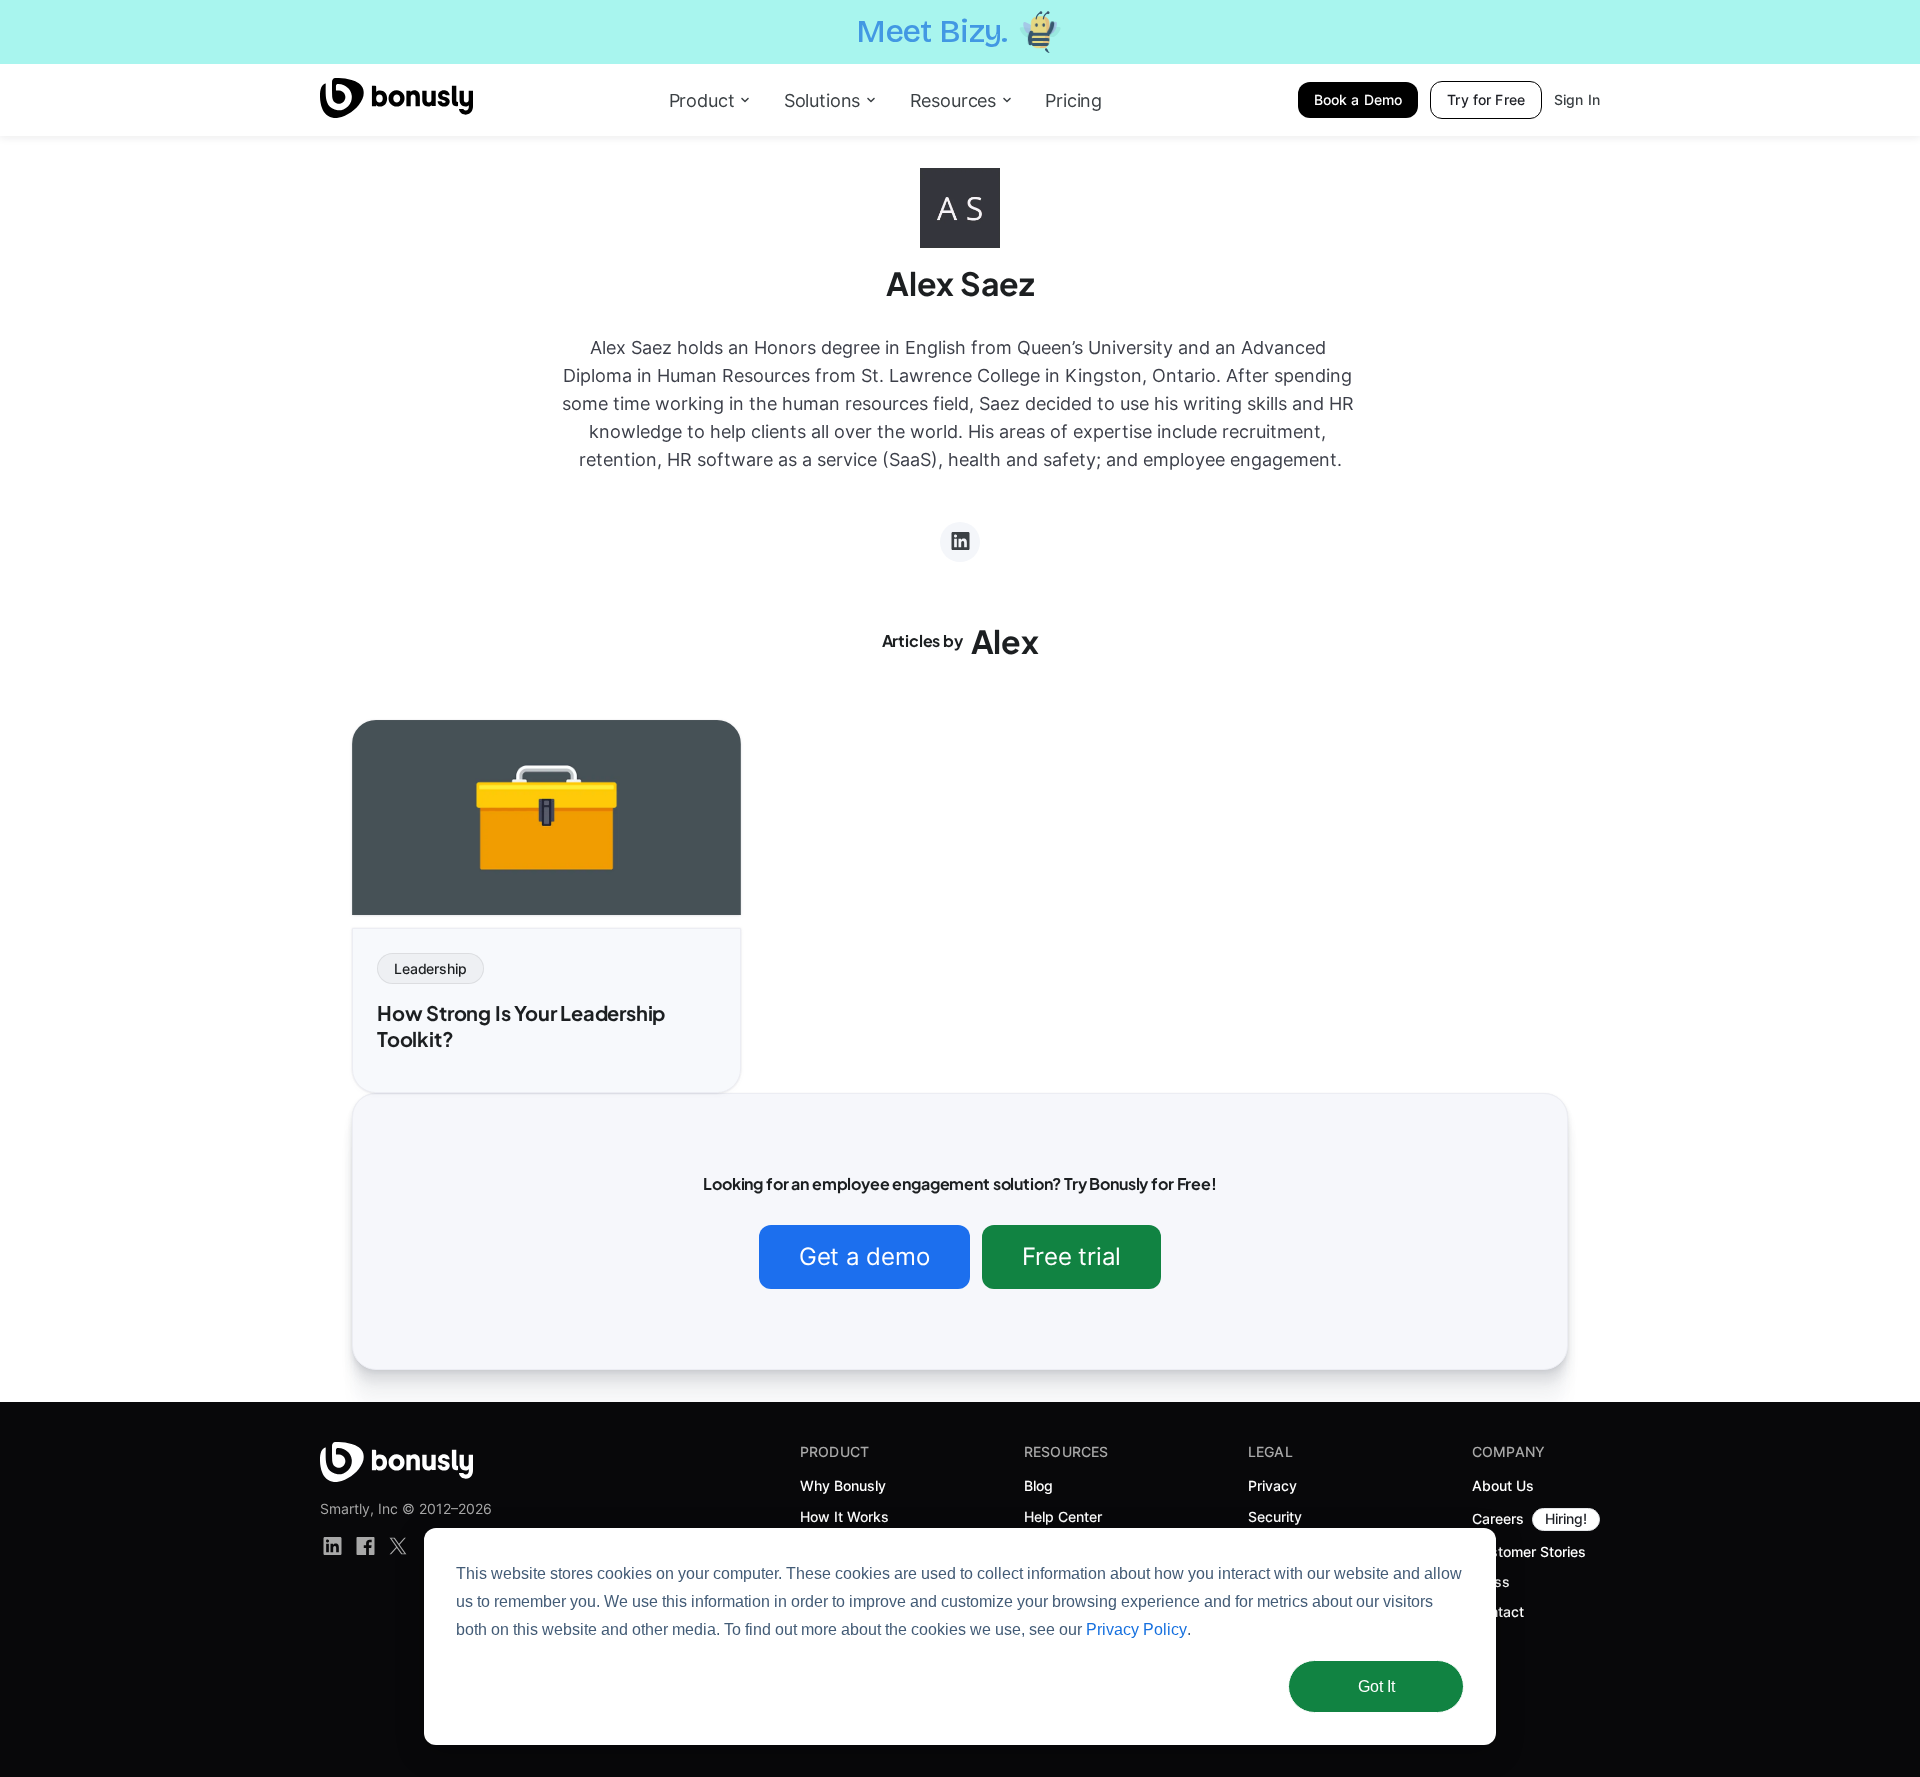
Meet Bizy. (932, 31)
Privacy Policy (1136, 1629)
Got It (1376, 1686)
